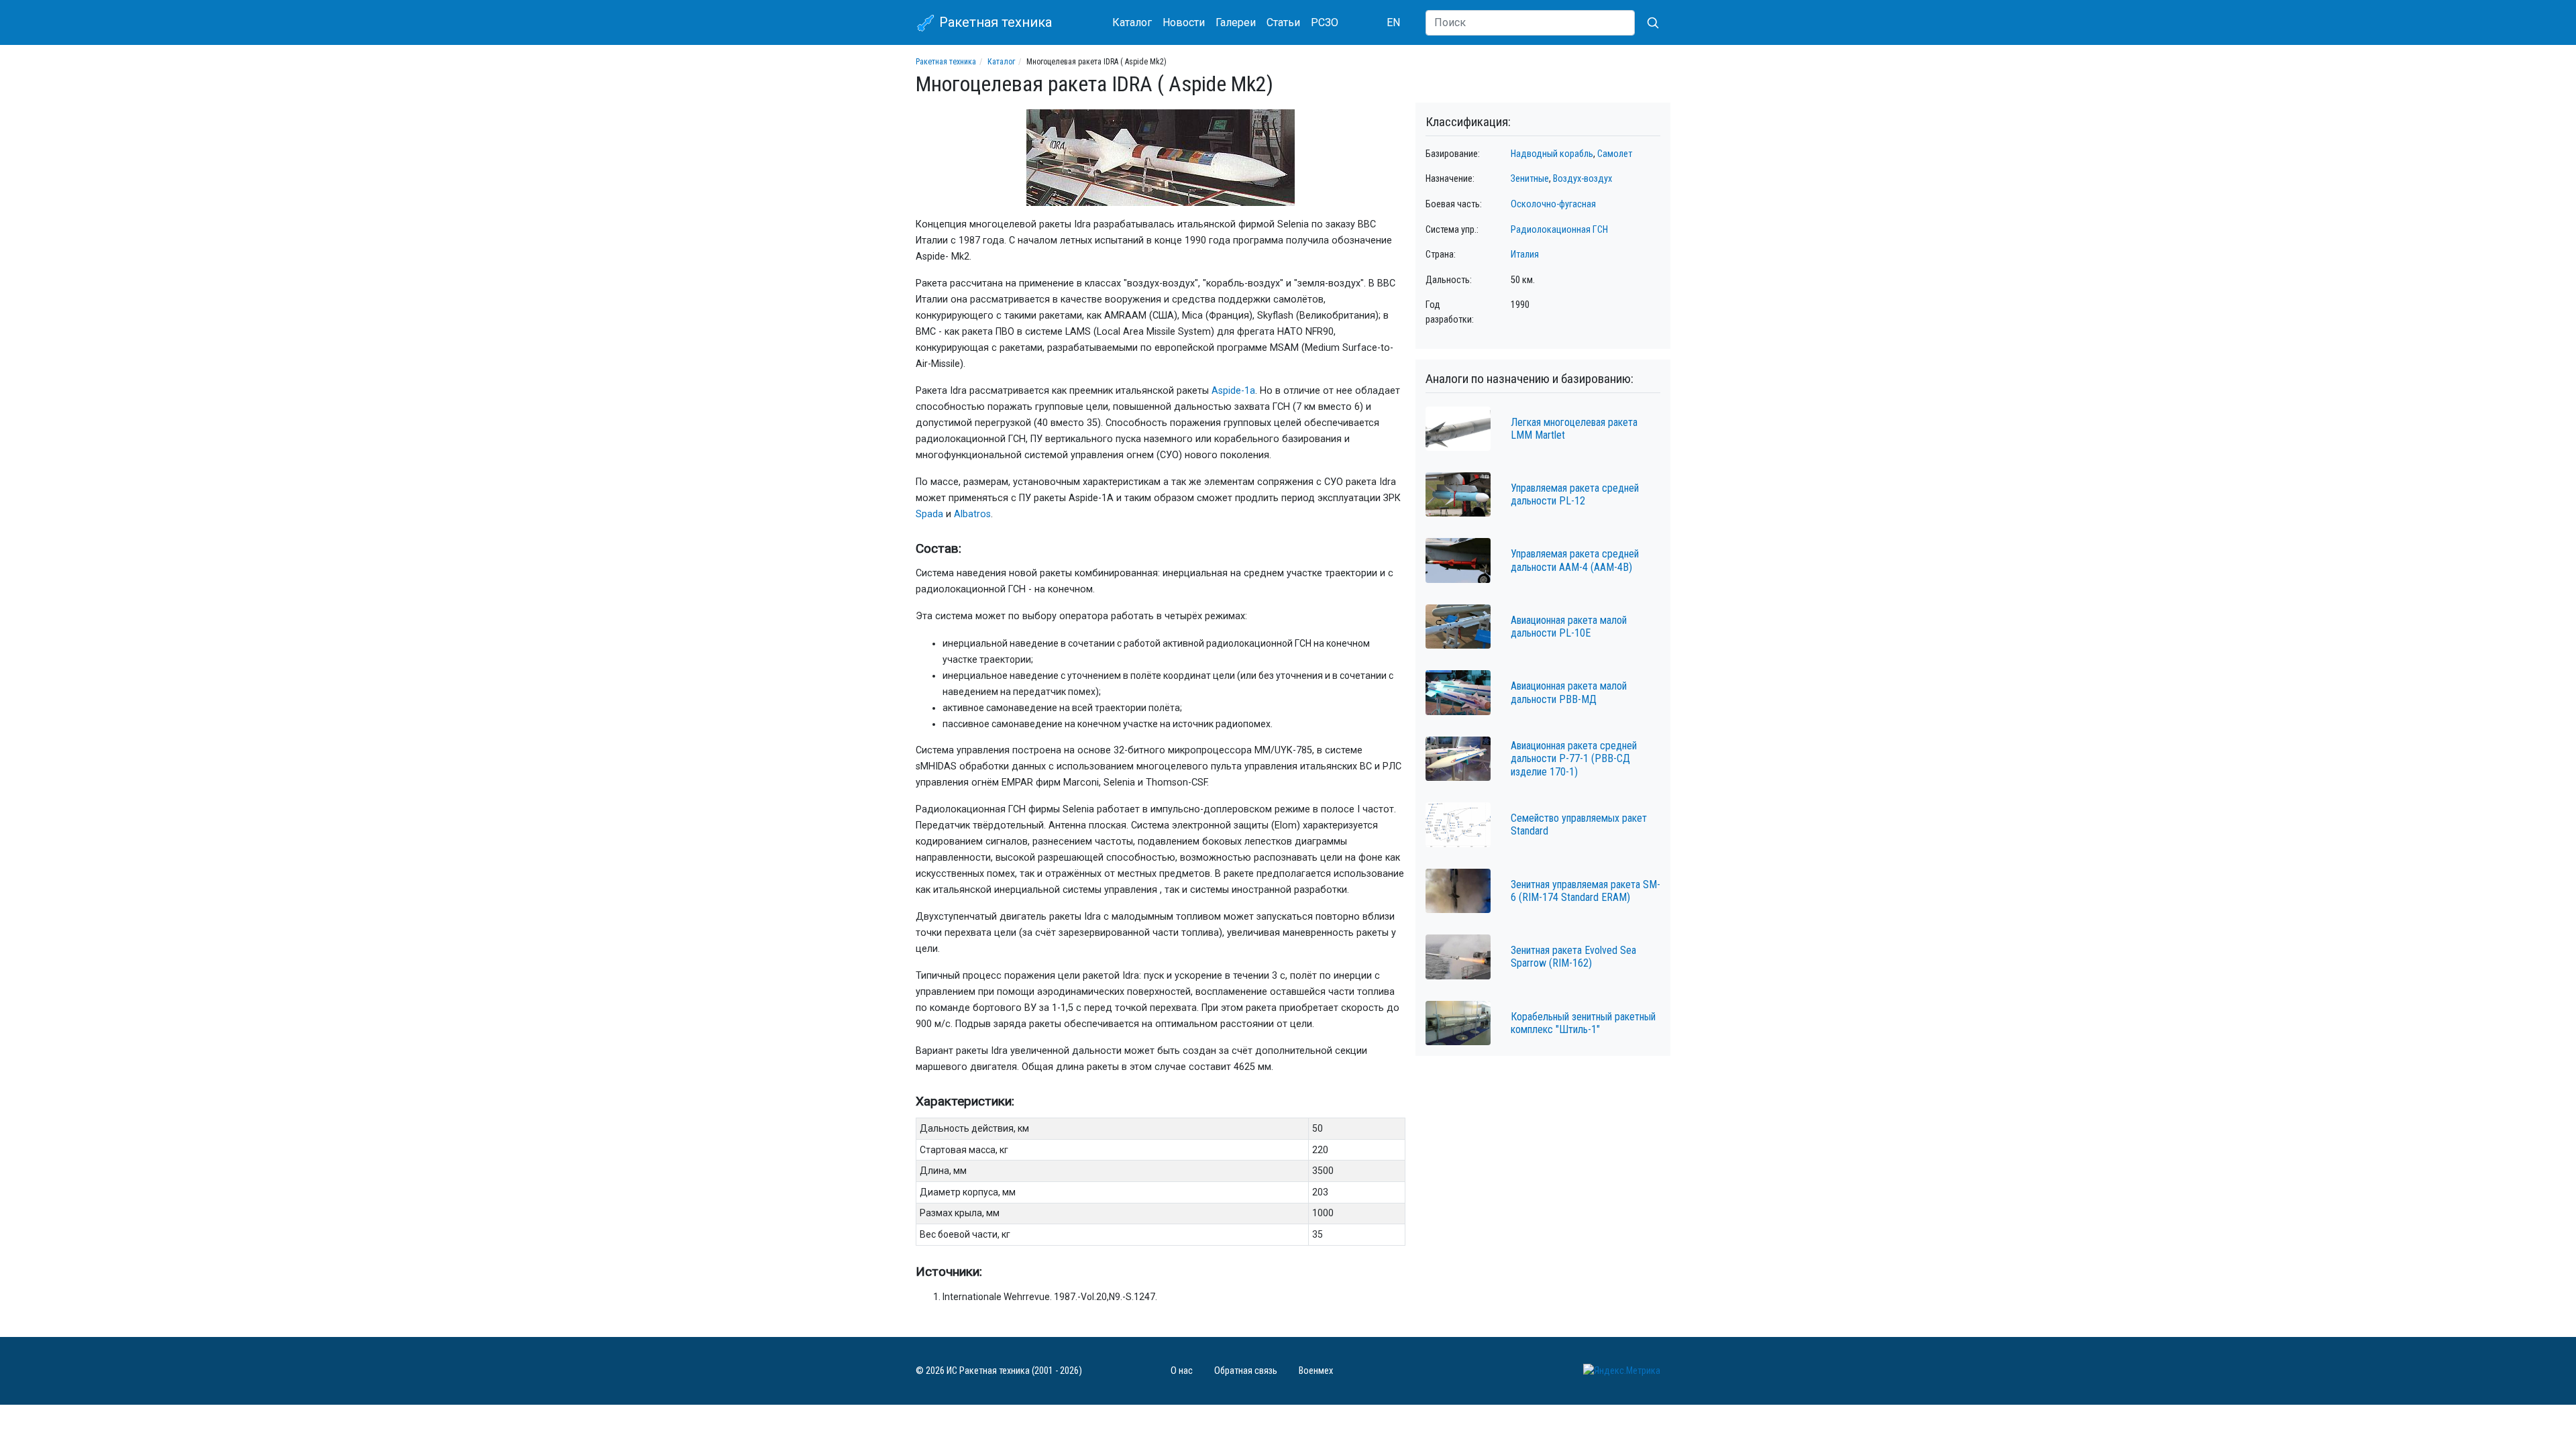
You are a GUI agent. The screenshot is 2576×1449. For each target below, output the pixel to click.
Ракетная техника (994, 22)
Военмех (1316, 1371)
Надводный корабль (1552, 154)
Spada (929, 514)
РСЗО (1325, 22)
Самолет (1615, 154)
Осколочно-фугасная (1553, 204)
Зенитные (1530, 179)
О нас (1182, 1371)
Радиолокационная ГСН (1559, 230)
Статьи (1283, 22)
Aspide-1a (1233, 391)
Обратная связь (1246, 1371)
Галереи (1236, 22)
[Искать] (1648, 23)
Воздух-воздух (1582, 179)
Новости (1184, 22)
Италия (1525, 255)
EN (1393, 22)
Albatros (972, 514)
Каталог (1132, 22)
